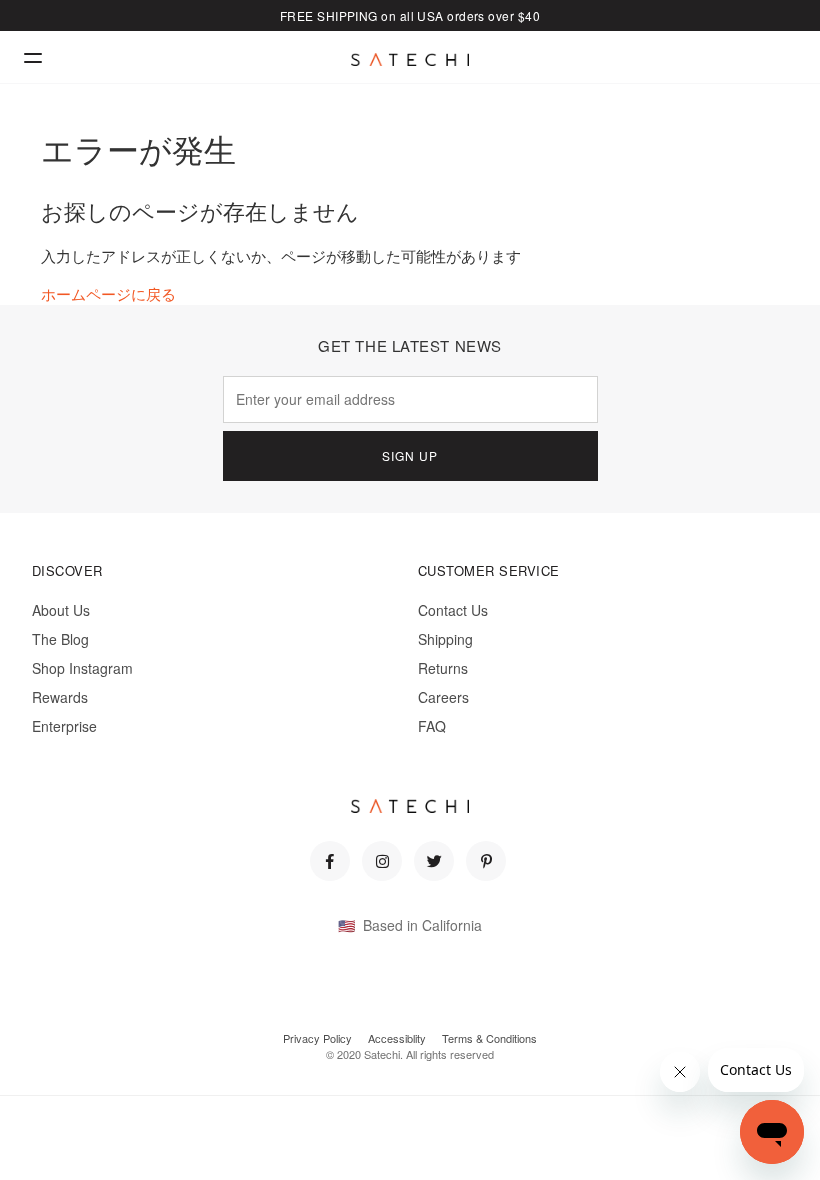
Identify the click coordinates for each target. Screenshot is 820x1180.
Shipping (445, 639)
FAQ (432, 726)
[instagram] (382, 861)
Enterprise (64, 726)
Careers (443, 697)
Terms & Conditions (489, 1038)
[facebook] (330, 861)
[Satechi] (410, 60)
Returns (443, 668)
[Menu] (33, 57)
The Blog (60, 639)
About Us (61, 610)
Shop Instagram (82, 668)
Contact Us (453, 610)
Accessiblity (397, 1038)
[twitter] (434, 861)
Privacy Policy (317, 1038)
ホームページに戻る (108, 293)
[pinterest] (486, 861)
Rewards (60, 697)
